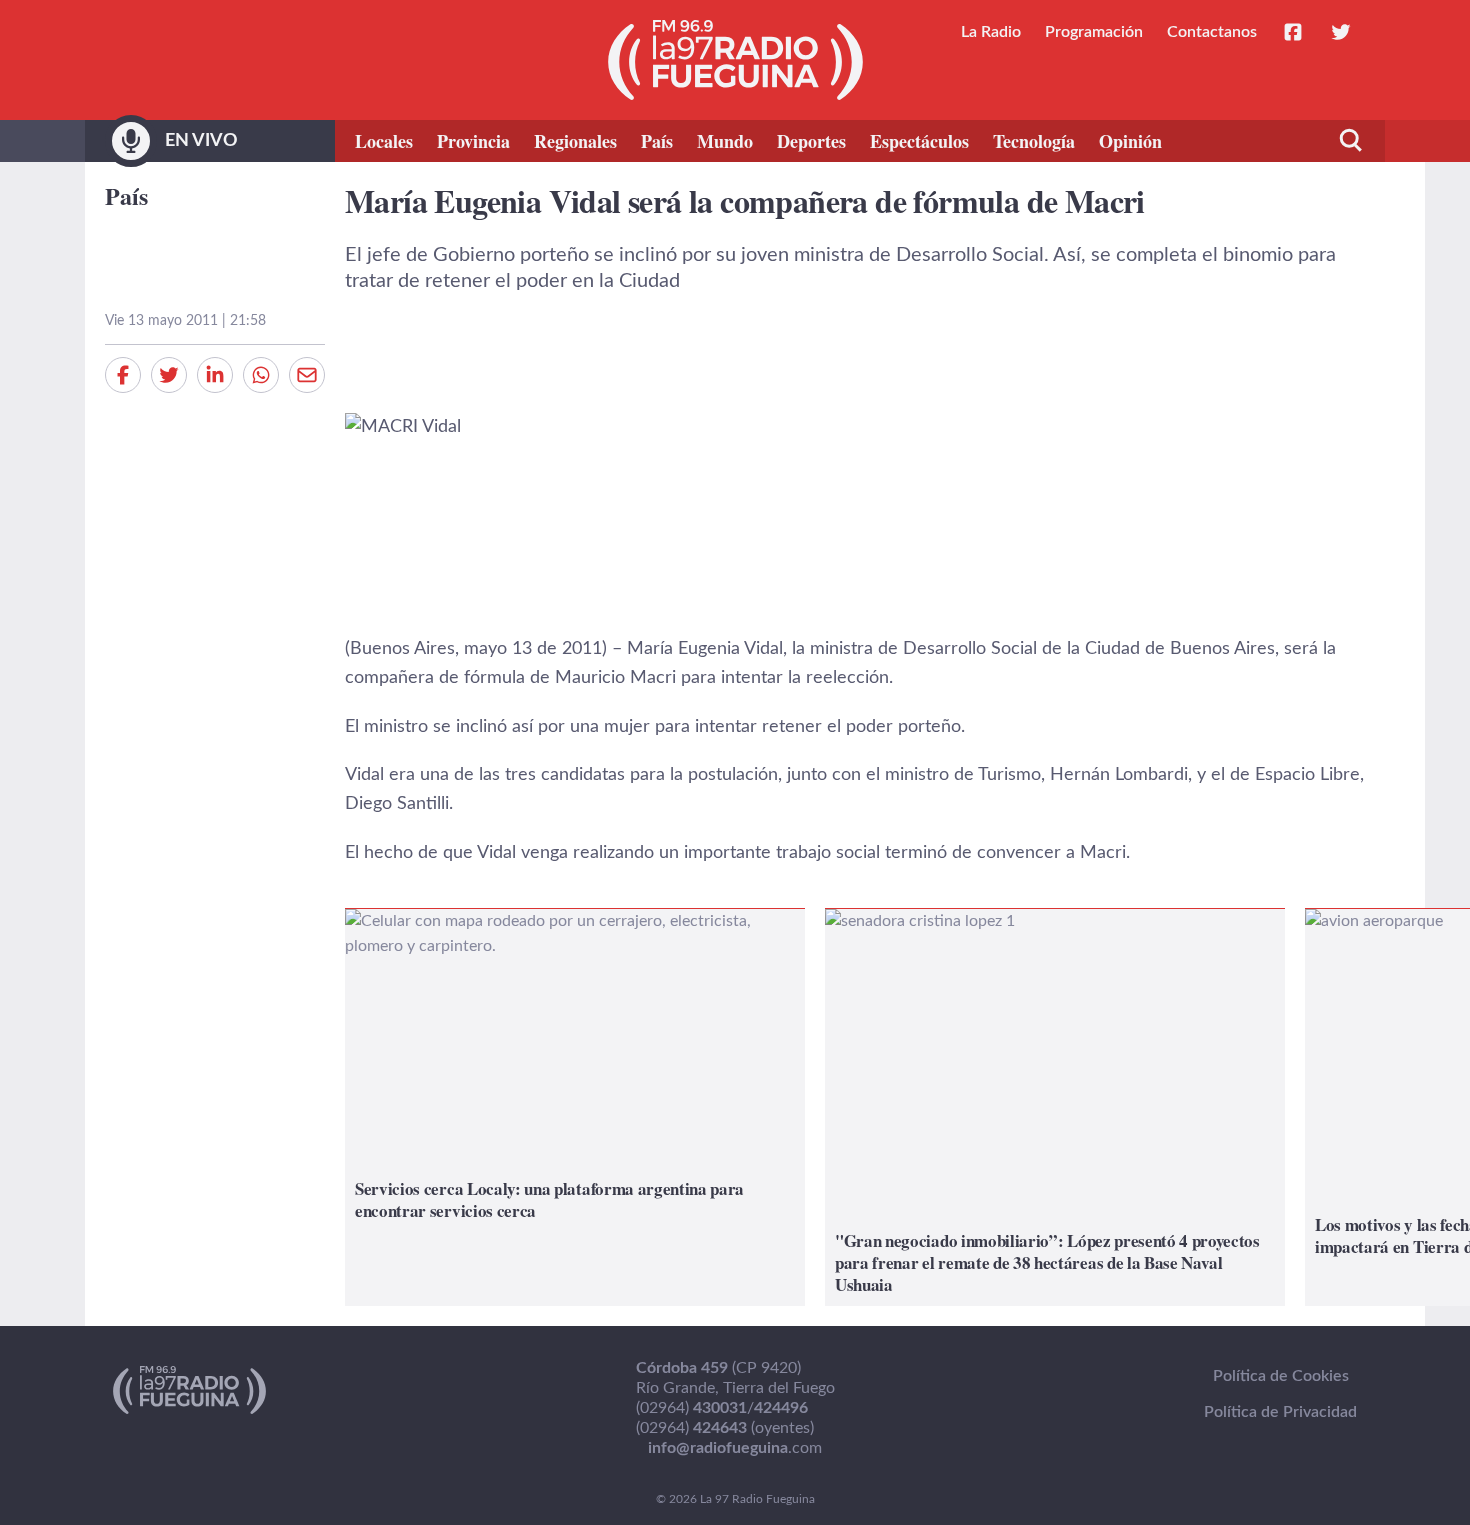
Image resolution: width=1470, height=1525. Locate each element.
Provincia (473, 141)
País (657, 141)
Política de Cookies (1281, 1376)
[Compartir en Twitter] (169, 375)
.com (735, 1448)
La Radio (991, 32)
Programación (1094, 32)
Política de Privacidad (1280, 1412)
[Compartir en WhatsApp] (261, 375)
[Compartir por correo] (307, 375)
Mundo (725, 141)
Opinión (1130, 141)
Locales (384, 141)
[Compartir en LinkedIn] (215, 375)
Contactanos (1212, 32)
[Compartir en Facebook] (123, 375)
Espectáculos (919, 141)
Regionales (575, 141)
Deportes (811, 141)
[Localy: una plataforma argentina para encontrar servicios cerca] (575, 1107)
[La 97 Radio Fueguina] (735, 60)
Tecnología (1034, 141)
